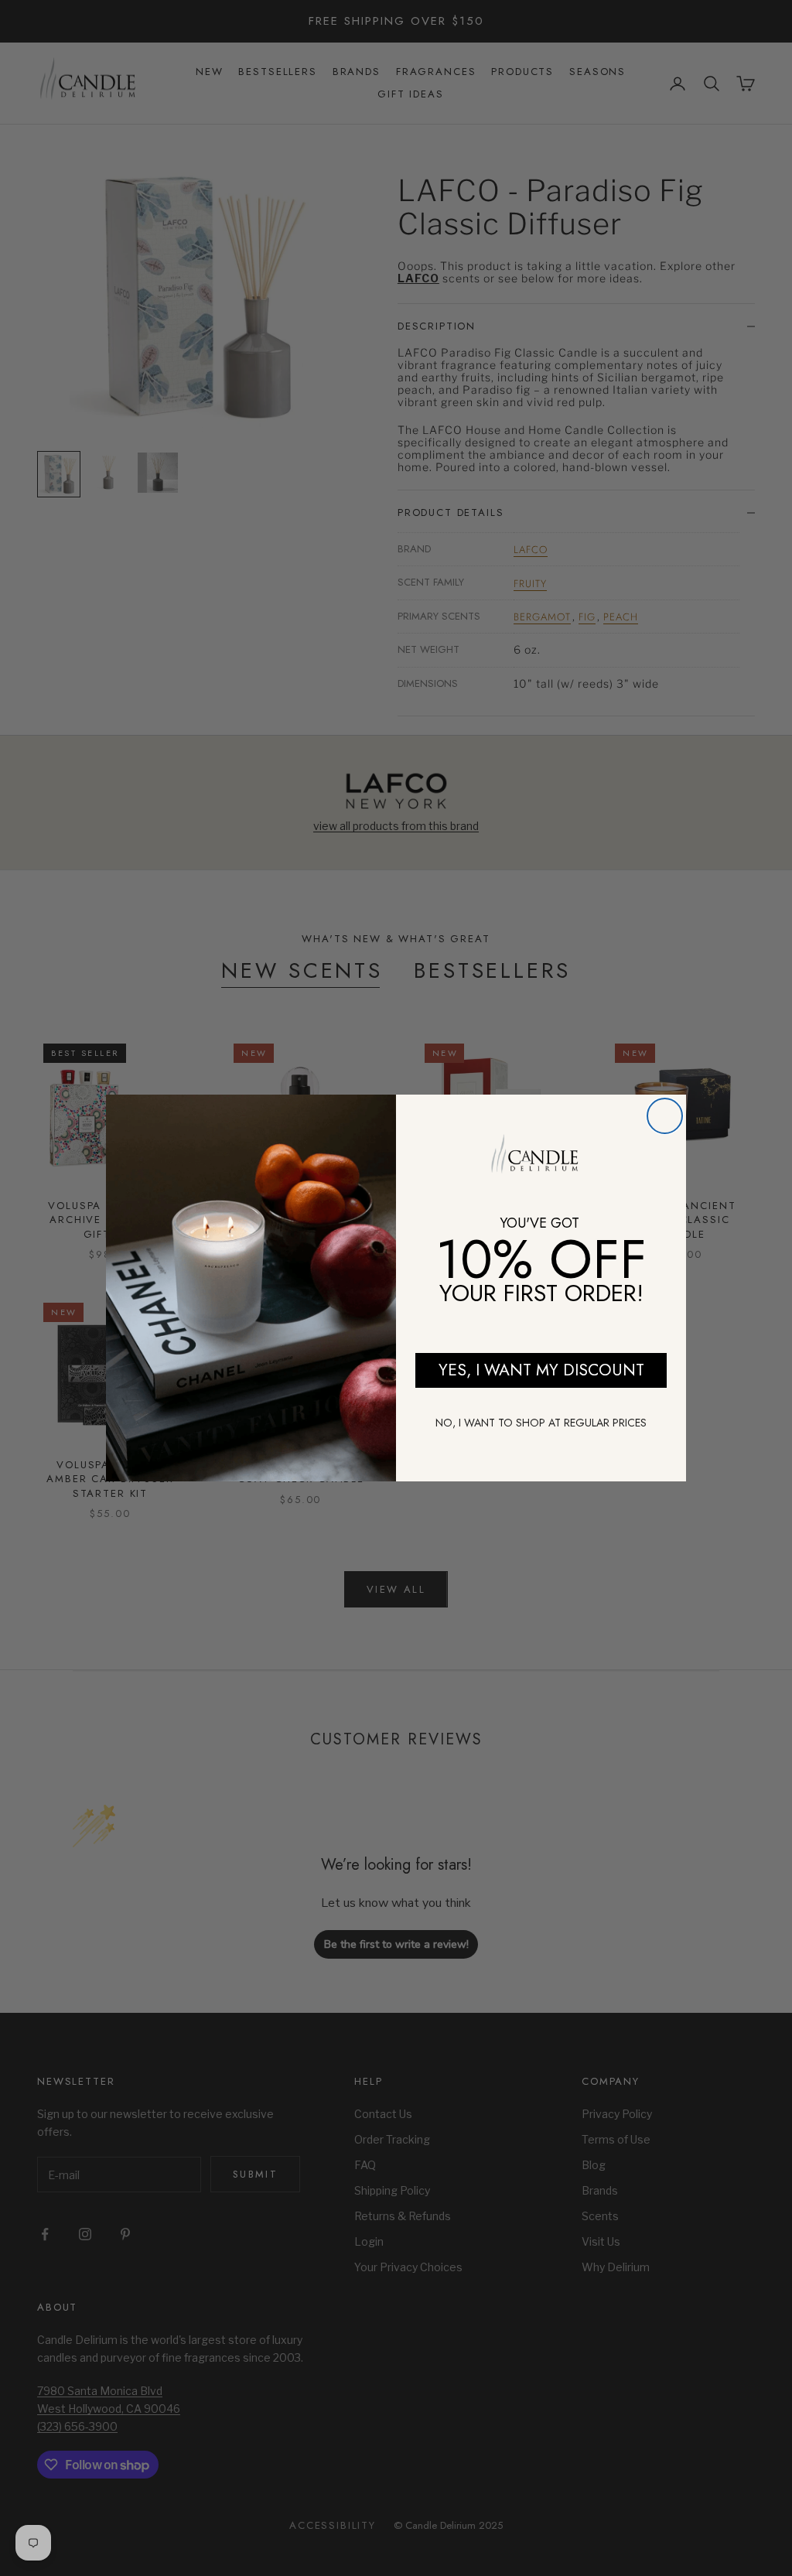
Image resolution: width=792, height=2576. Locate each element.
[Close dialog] (665, 1116)
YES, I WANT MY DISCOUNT (541, 1370)
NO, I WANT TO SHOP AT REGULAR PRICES (541, 1423)
